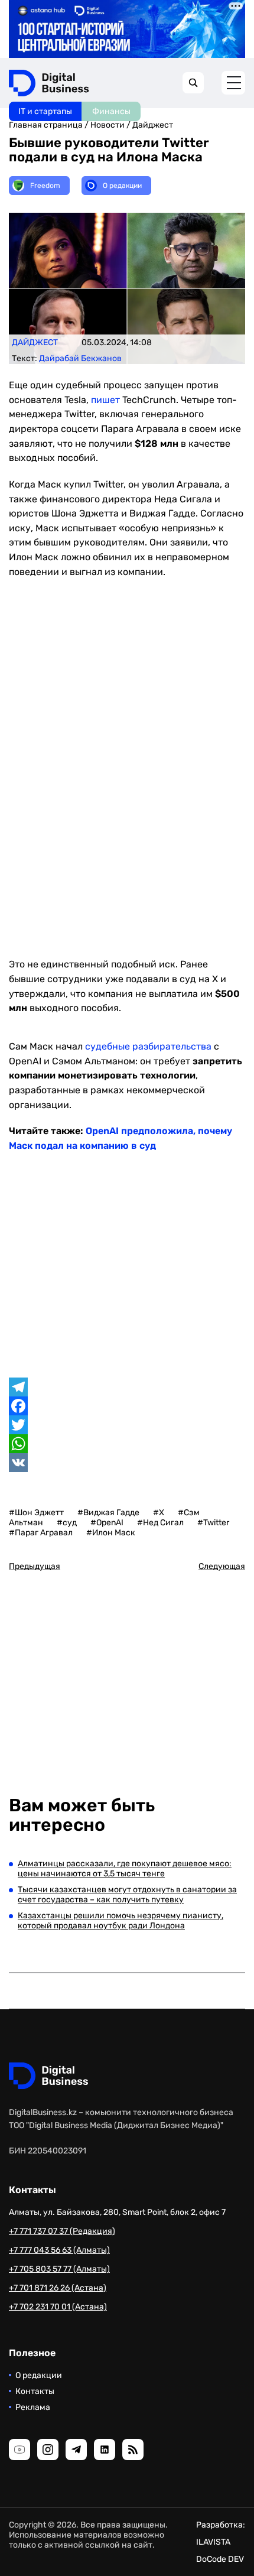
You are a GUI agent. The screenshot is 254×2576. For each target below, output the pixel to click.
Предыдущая (35, 1566)
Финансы (111, 111)
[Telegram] (127, 1387)
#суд (67, 1523)
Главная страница (46, 125)
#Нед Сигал (160, 1523)
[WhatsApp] (127, 1444)
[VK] (127, 1463)
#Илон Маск (111, 1533)
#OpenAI (107, 1523)
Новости (108, 125)
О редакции (39, 2375)
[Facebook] (127, 1406)
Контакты (35, 2391)
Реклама (33, 2407)
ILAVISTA (213, 2542)
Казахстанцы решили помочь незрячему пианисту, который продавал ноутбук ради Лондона (121, 1921)
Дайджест (153, 125)
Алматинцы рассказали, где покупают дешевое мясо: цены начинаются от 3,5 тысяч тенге (125, 1869)
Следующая (222, 1566)
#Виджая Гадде (108, 1513)
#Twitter (213, 1523)
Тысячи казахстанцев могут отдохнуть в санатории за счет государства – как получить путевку (127, 1895)
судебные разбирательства (148, 1046)
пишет (105, 400)
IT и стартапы (45, 111)
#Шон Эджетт (36, 1513)
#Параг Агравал (41, 1533)
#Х (159, 1513)
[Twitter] (127, 1425)
